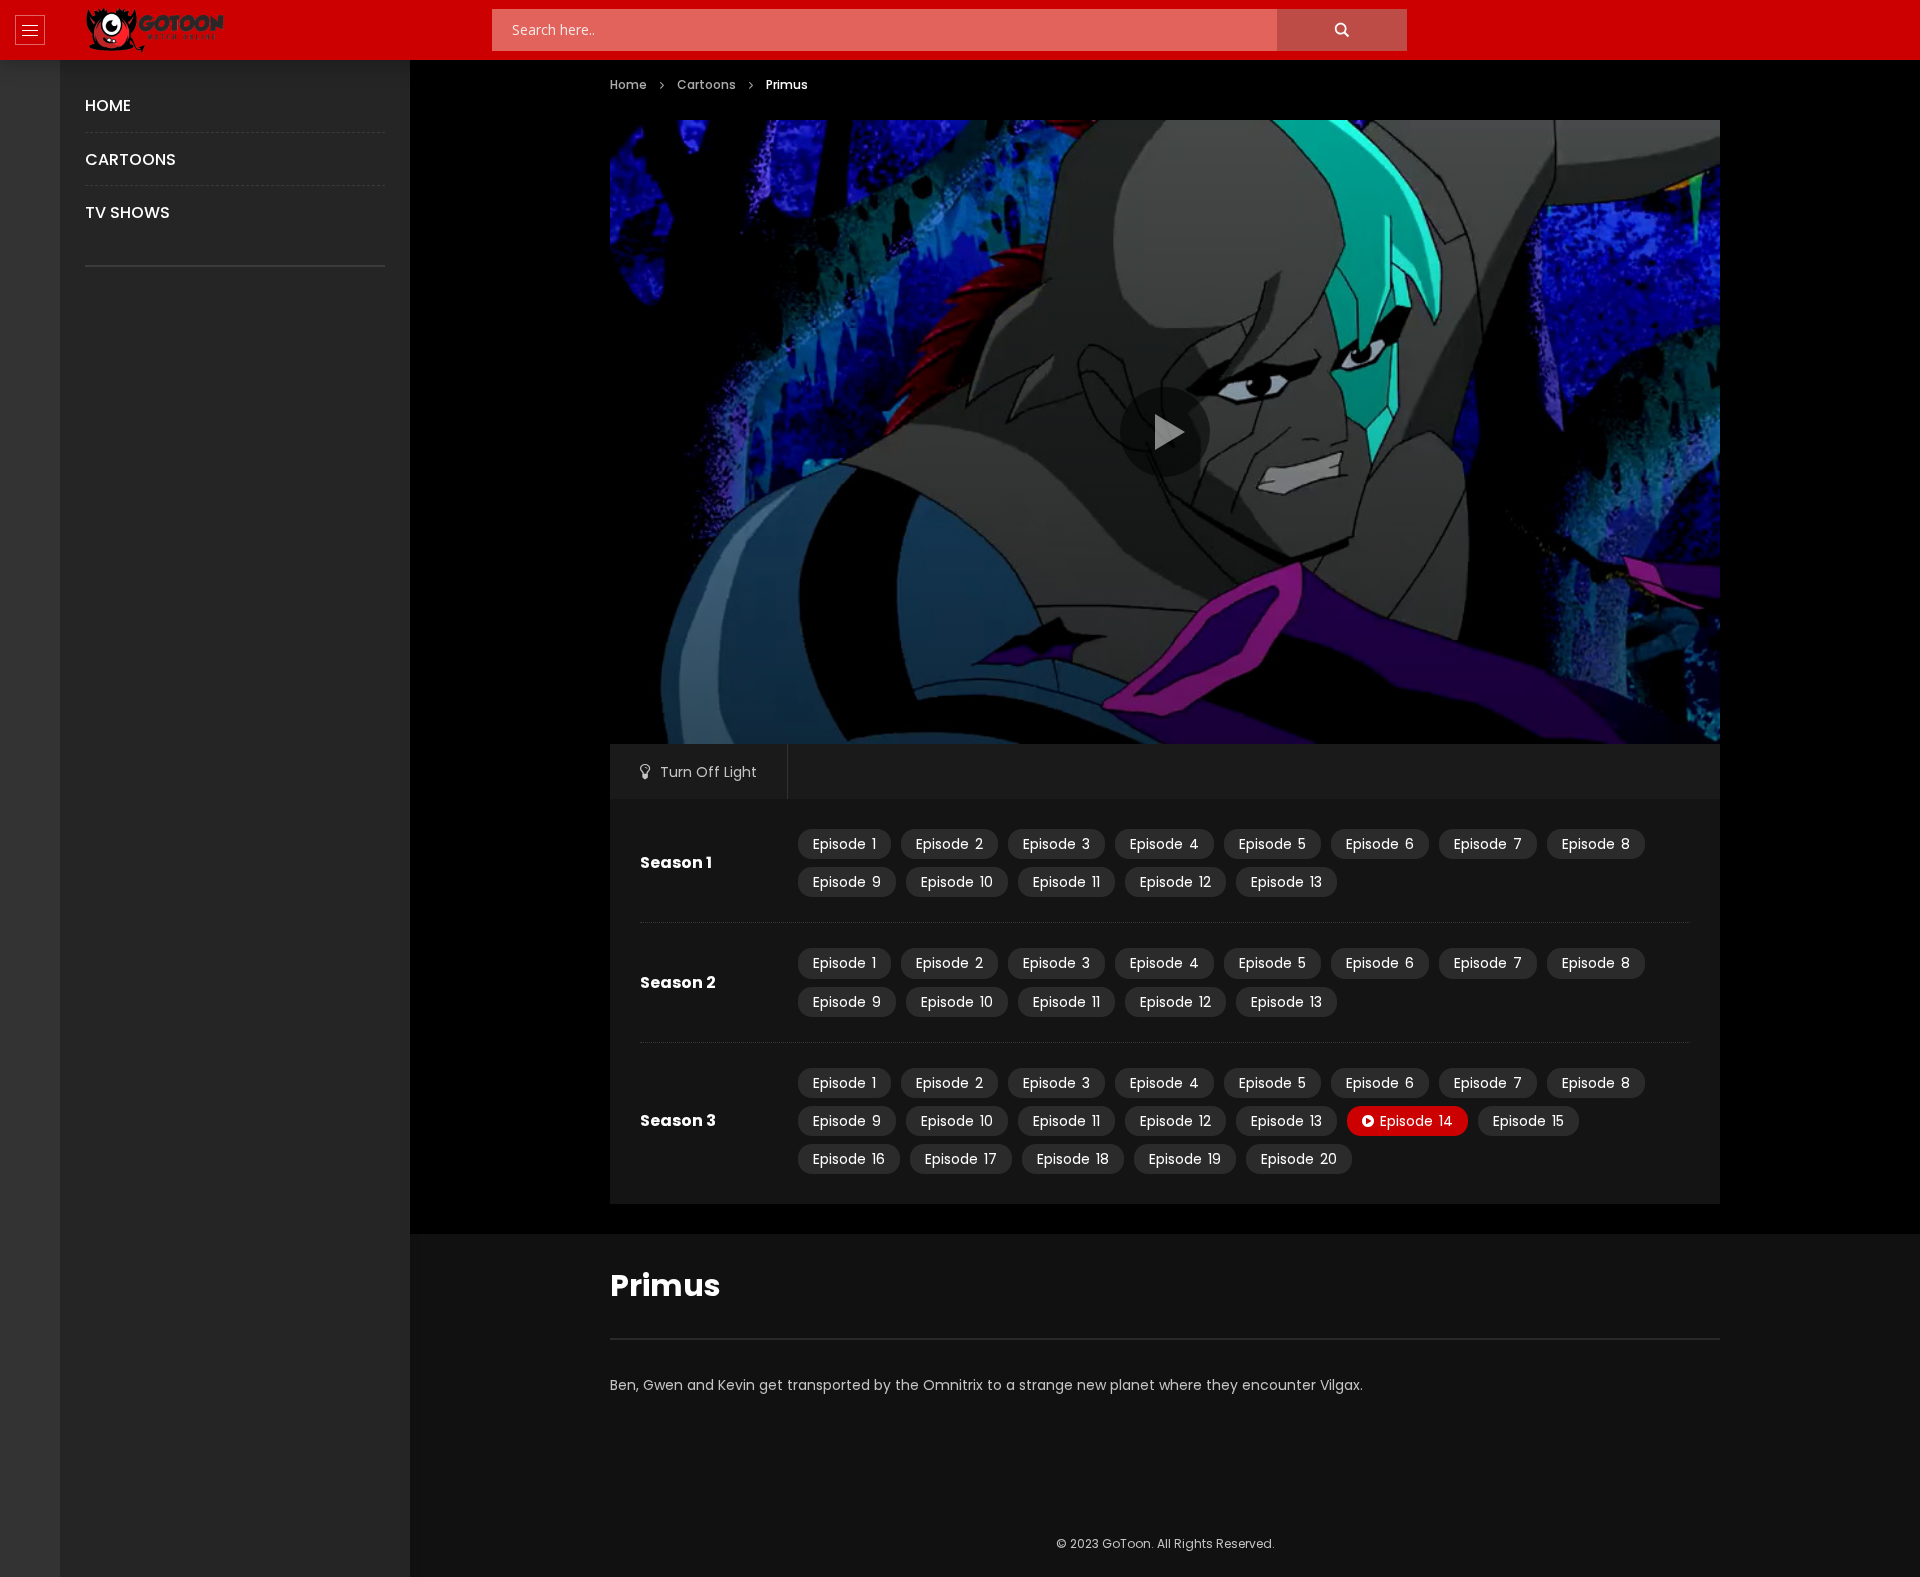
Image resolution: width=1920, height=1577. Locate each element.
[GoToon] (155, 30)
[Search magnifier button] (1342, 30)
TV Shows (127, 212)
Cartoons (130, 159)
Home (108, 105)
